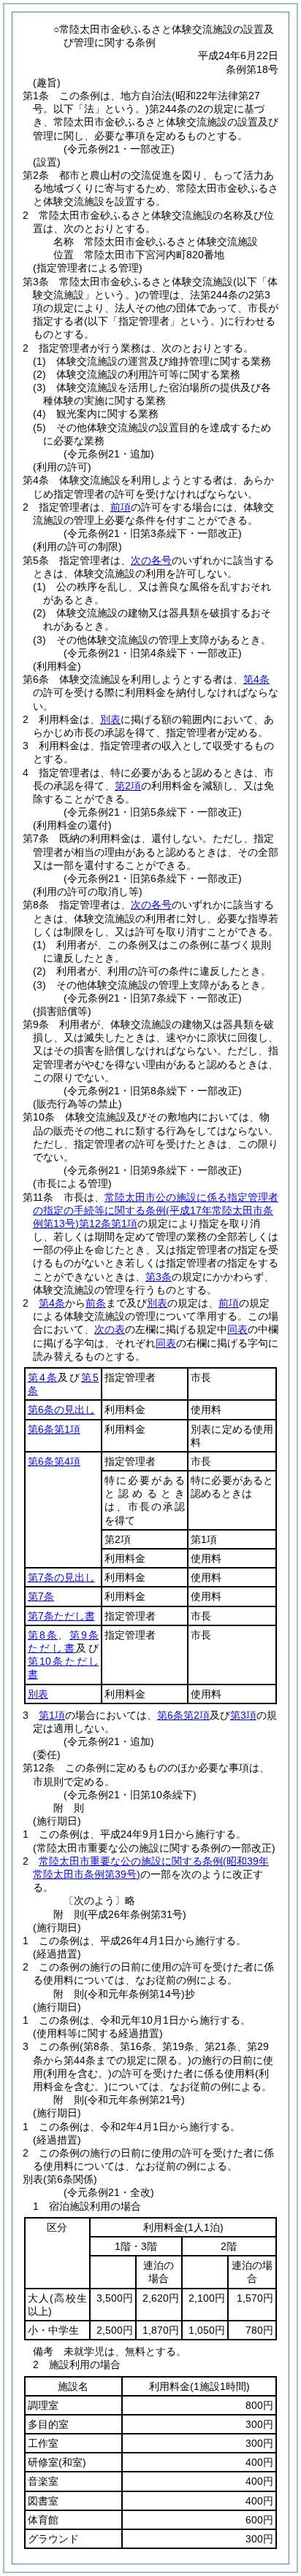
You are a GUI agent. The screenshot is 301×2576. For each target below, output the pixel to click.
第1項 (52, 1715)
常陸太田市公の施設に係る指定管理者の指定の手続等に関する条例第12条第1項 (156, 1210)
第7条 (41, 1596)
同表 (237, 1329)
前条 (96, 1303)
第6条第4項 (54, 1461)
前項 (121, 507)
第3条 (159, 1277)
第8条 (43, 1635)
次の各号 (151, 560)
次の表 (110, 1329)
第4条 (256, 679)
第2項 (128, 786)
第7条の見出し (61, 1577)
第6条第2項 (183, 1715)
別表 (110, 719)
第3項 (243, 1715)
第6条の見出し (61, 1409)
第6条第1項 (54, 1429)
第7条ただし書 (61, 1616)
